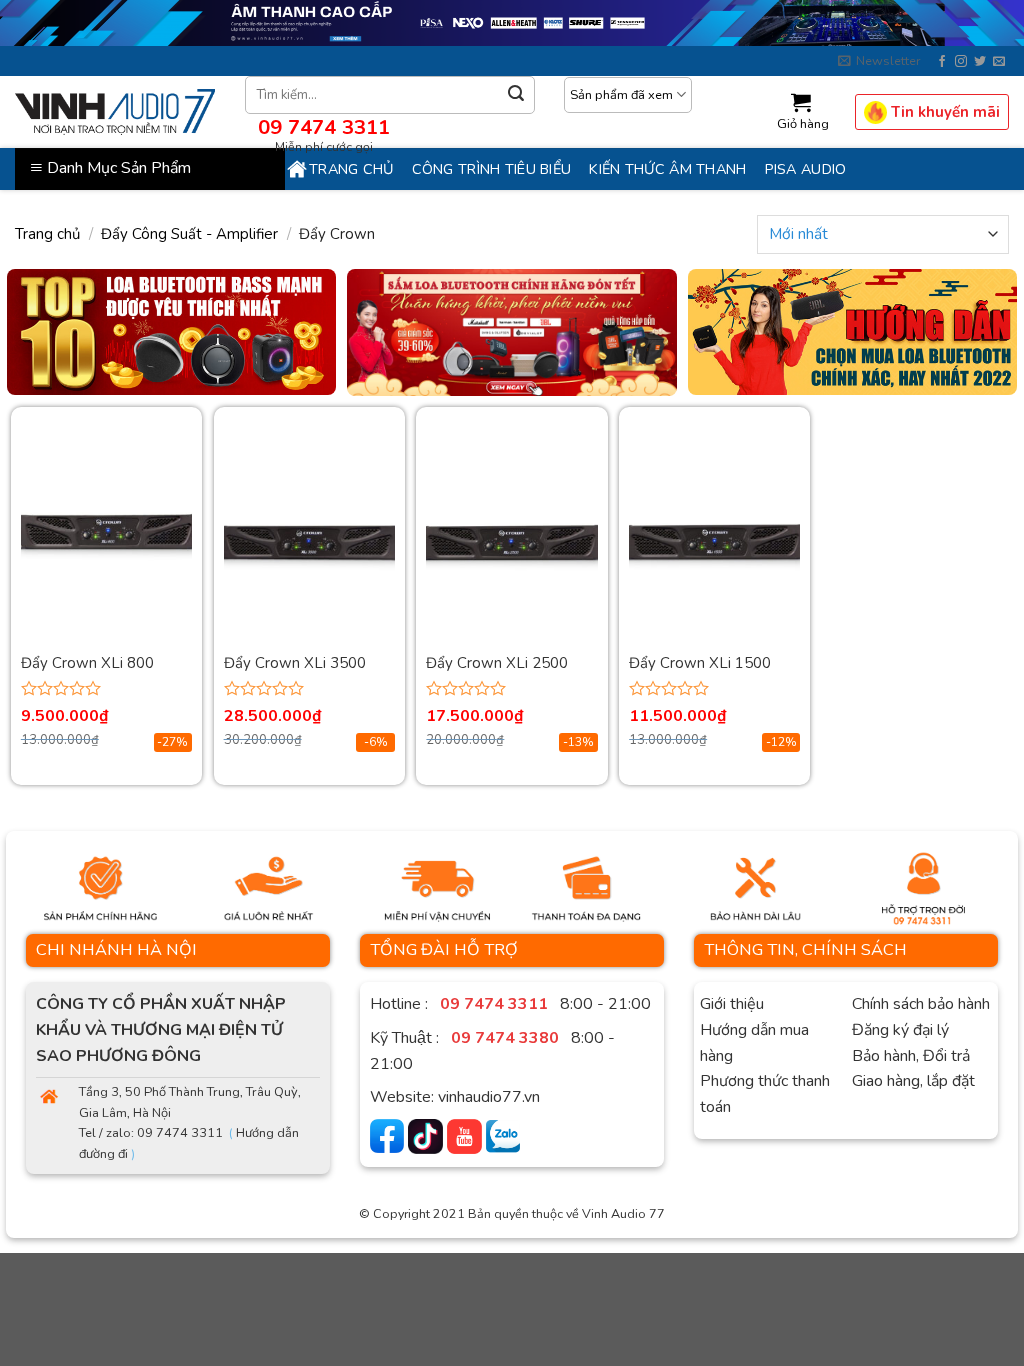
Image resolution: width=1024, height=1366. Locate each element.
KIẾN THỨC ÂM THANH (667, 169)
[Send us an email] (999, 62)
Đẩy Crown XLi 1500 (700, 663)
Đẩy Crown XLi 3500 (295, 663)
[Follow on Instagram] (961, 62)
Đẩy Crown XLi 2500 (497, 663)
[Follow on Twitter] (980, 62)
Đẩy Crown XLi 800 (87, 663)
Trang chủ (351, 169)
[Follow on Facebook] (942, 62)
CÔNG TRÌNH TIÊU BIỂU (492, 169)
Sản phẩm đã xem (621, 95)
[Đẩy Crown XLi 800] (106, 542)
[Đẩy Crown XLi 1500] (714, 542)
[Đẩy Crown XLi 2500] (511, 542)
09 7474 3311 (324, 127)
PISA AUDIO (806, 169)
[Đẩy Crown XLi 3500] (309, 542)
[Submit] (516, 94)
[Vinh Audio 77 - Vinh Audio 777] (115, 111)
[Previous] (46, 341)
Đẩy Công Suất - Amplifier (189, 234)
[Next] (978, 341)
